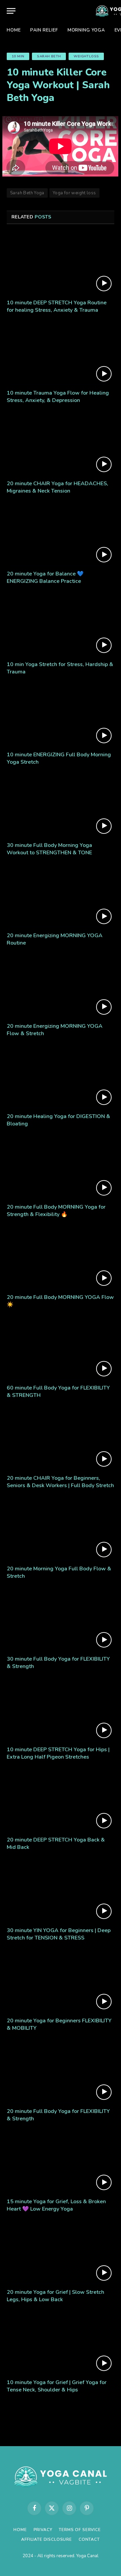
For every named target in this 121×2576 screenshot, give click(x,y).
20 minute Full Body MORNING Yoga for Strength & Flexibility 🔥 (56, 1211)
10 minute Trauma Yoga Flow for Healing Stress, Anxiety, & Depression (58, 397)
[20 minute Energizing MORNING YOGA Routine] (61, 897)
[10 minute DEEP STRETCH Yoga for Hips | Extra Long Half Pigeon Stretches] (61, 1711)
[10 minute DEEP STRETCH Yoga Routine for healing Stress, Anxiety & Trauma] (61, 264)
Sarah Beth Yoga (27, 193)
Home (14, 30)
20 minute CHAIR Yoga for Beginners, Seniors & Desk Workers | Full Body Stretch (60, 1482)
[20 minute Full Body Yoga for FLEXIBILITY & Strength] (61, 2072)
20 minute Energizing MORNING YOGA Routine (55, 939)
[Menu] (11, 11)
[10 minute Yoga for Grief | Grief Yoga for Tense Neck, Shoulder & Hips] (61, 2343)
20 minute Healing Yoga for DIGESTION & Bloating (58, 1120)
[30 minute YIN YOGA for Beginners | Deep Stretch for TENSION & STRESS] (61, 1891)
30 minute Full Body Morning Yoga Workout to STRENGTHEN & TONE (49, 849)
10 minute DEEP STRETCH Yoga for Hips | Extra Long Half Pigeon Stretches (58, 1753)
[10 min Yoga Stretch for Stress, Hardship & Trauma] (61, 625)
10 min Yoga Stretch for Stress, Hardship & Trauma (60, 668)
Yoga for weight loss (74, 193)
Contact (89, 2539)
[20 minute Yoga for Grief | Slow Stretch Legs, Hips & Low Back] (61, 2253)
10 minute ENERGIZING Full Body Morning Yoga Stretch (59, 758)
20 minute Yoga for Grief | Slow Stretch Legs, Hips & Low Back (55, 2296)
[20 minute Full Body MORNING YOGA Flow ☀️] (61, 1258)
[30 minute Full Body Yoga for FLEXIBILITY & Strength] (61, 1620)
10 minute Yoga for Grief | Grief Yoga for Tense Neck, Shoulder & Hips (57, 2386)
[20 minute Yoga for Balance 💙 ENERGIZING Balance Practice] (61, 535)
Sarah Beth (49, 56)
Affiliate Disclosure (47, 2539)
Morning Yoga (86, 30)
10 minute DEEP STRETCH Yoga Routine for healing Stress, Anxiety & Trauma (57, 306)
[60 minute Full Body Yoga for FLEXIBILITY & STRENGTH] (61, 1349)
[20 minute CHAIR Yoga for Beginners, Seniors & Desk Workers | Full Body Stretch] (61, 1439)
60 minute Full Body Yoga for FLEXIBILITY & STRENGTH (58, 1392)
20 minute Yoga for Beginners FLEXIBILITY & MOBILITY (59, 2024)
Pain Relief (44, 30)
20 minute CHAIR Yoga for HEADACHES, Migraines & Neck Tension (57, 487)
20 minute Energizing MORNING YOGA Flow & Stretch (55, 1030)
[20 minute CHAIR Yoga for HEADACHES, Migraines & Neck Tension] (61, 445)
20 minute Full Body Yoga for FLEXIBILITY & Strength (58, 2115)
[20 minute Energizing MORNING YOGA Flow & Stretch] (61, 987)
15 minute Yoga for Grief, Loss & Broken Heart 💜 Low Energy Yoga (56, 2205)
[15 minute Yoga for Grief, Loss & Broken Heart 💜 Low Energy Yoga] (61, 2163)
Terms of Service (80, 2530)
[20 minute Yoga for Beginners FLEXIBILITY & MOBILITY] (61, 1982)
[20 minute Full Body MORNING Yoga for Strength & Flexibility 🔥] (61, 1168)
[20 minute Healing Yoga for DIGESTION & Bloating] (61, 1077)
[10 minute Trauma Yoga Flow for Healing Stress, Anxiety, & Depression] (61, 354)
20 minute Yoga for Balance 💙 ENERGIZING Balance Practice (45, 577)
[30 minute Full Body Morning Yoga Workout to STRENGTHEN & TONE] (61, 806)
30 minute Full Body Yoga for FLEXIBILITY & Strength (58, 1663)
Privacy (43, 2530)
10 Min (18, 56)
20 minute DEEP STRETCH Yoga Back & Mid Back (56, 1843)
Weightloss (86, 56)
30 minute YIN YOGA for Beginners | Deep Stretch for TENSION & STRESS (59, 1934)
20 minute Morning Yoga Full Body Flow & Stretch (59, 1572)
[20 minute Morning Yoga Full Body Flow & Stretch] (61, 1530)
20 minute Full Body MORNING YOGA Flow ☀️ (60, 1301)
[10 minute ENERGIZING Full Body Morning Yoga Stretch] (61, 716)
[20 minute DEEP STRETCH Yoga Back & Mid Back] (61, 1801)
